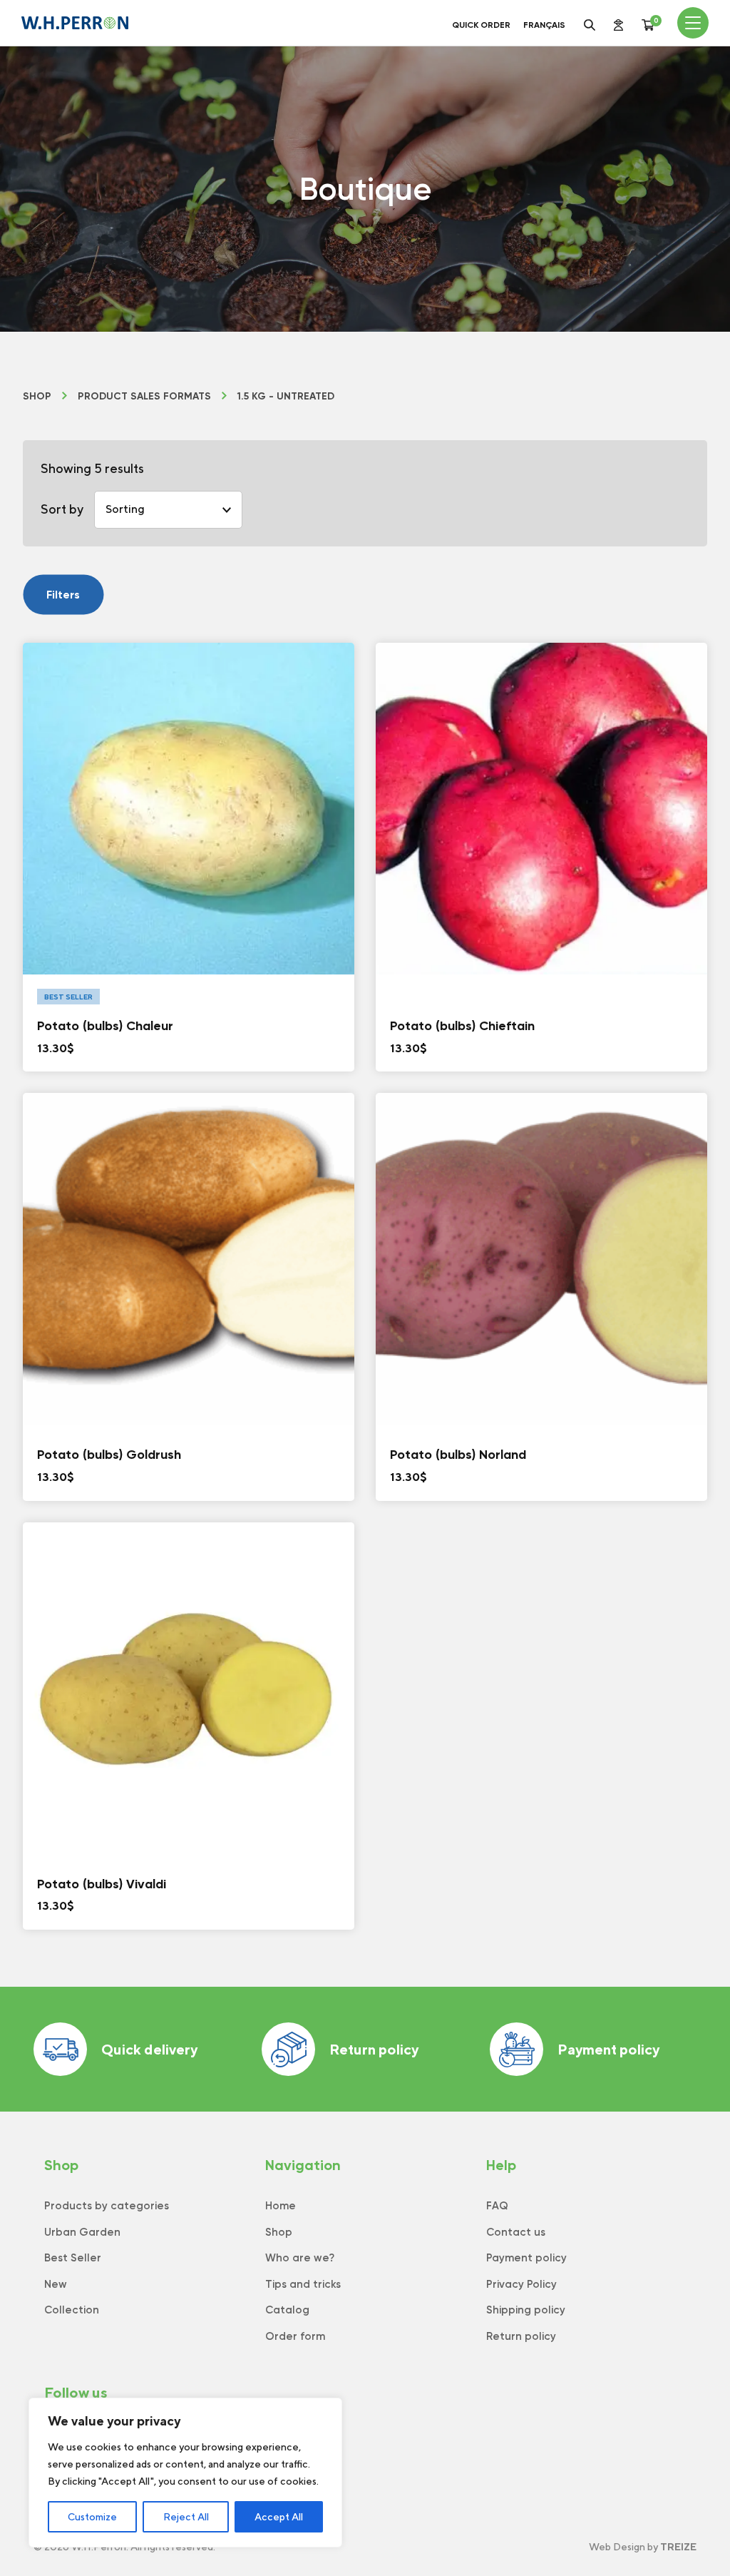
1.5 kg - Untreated (286, 397)
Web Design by (643, 2547)
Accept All (279, 2517)
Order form (295, 2336)
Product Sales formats (144, 397)
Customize (92, 2517)
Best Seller (73, 2258)
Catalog (287, 2310)
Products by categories (107, 2206)
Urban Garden (82, 2232)
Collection (72, 2310)
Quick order (481, 25)
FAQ (497, 2206)
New (56, 2284)
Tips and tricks (303, 2284)
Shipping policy (526, 2310)
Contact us (516, 2232)
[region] (185, 2473)
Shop (37, 397)
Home (281, 2206)
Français (544, 25)
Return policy (374, 2049)
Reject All (186, 2517)
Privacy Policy (521, 2284)
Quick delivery (149, 2049)
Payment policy (608, 2049)
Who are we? (300, 2258)
